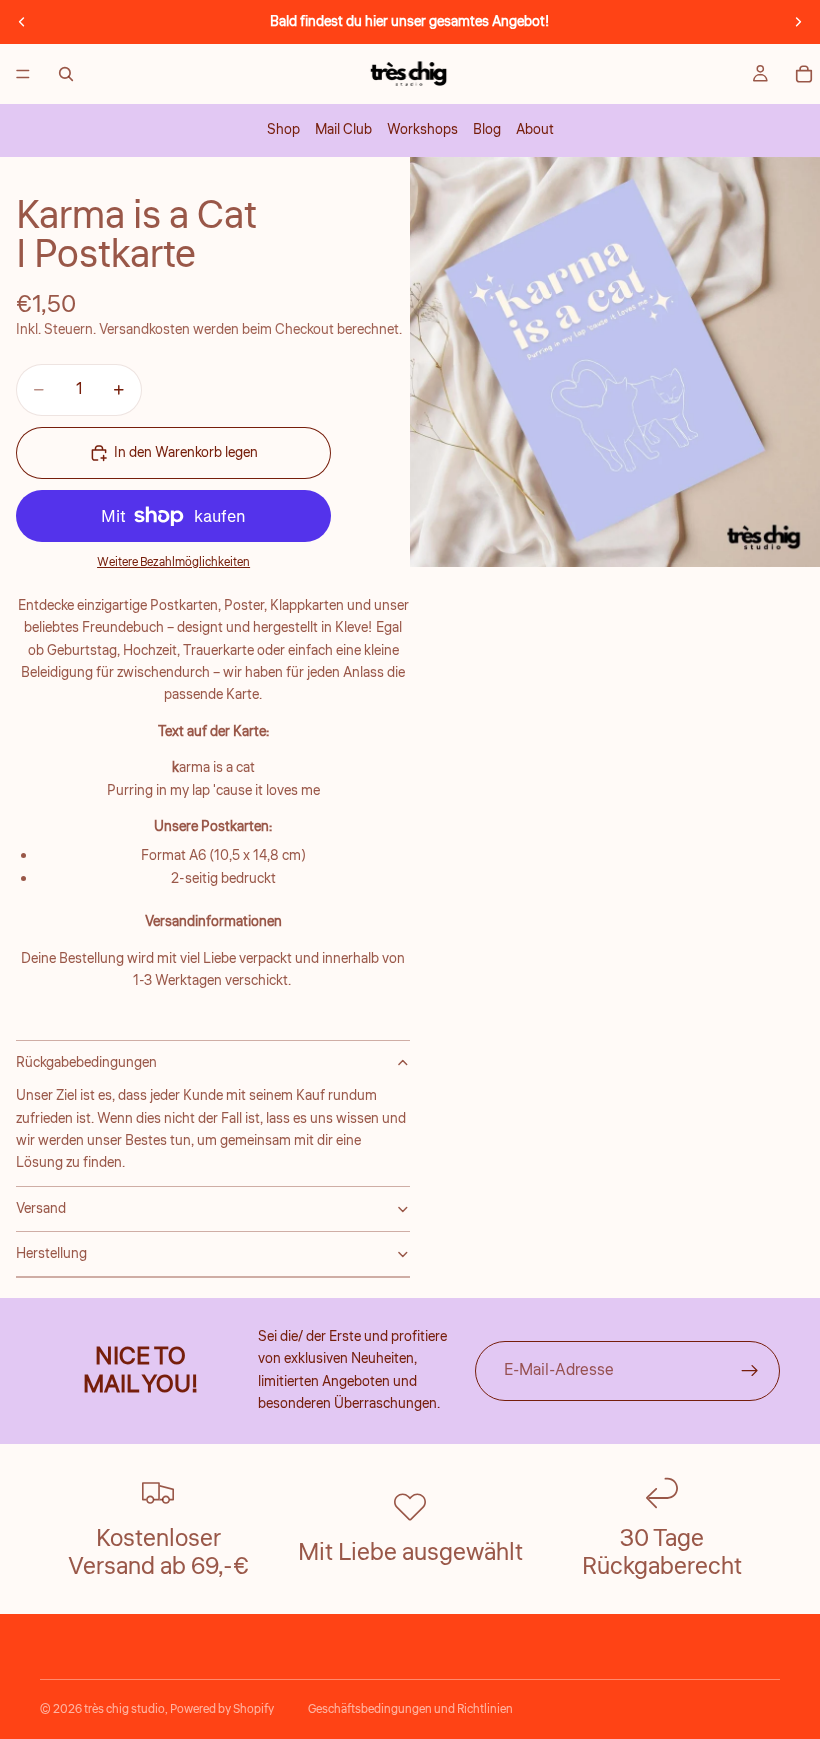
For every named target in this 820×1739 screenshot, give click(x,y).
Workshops (422, 130)
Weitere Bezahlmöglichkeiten (173, 562)
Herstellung (51, 1254)
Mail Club (343, 130)
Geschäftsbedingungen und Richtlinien (410, 1709)
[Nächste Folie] (798, 22)
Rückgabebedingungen (86, 1063)
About (535, 130)
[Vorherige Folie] (22, 22)
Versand (41, 1209)
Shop (283, 130)
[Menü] (23, 74)
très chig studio (124, 1709)
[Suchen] (66, 74)
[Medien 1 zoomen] (615, 362)
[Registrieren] (750, 1371)
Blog (487, 130)
